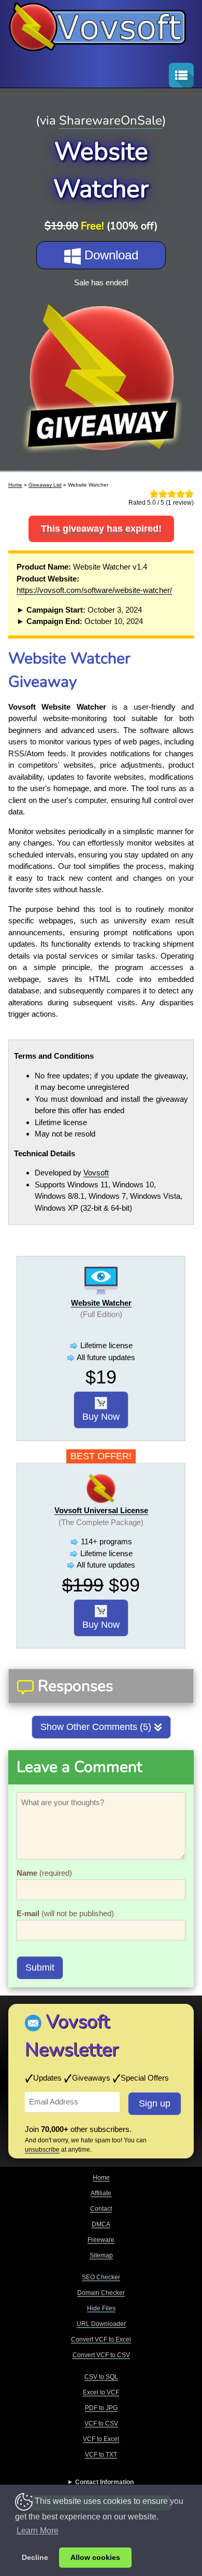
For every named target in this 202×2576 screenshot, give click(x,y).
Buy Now (101, 1417)
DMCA (101, 2224)
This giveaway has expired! (101, 529)
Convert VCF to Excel (101, 2339)
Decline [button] (35, 2557)
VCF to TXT (101, 2455)
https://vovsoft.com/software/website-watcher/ (94, 590)
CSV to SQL (101, 2377)
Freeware (101, 2240)
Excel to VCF (101, 2392)
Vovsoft (96, 1173)
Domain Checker (101, 2293)
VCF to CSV (101, 2423)
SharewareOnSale (111, 120)
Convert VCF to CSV (101, 2355)
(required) (44, 1873)
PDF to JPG (101, 2408)
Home (15, 485)
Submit (40, 1968)
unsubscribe (42, 2150)
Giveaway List (45, 485)
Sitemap (101, 2255)
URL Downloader (101, 2324)
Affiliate (101, 2193)
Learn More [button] (38, 2531)
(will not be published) (65, 1913)
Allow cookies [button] (95, 2557)
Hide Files (101, 2308)
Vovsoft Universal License (101, 1510)
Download (110, 255)
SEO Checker (101, 2277)
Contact (101, 2209)
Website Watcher (101, 1303)
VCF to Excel (101, 2439)
